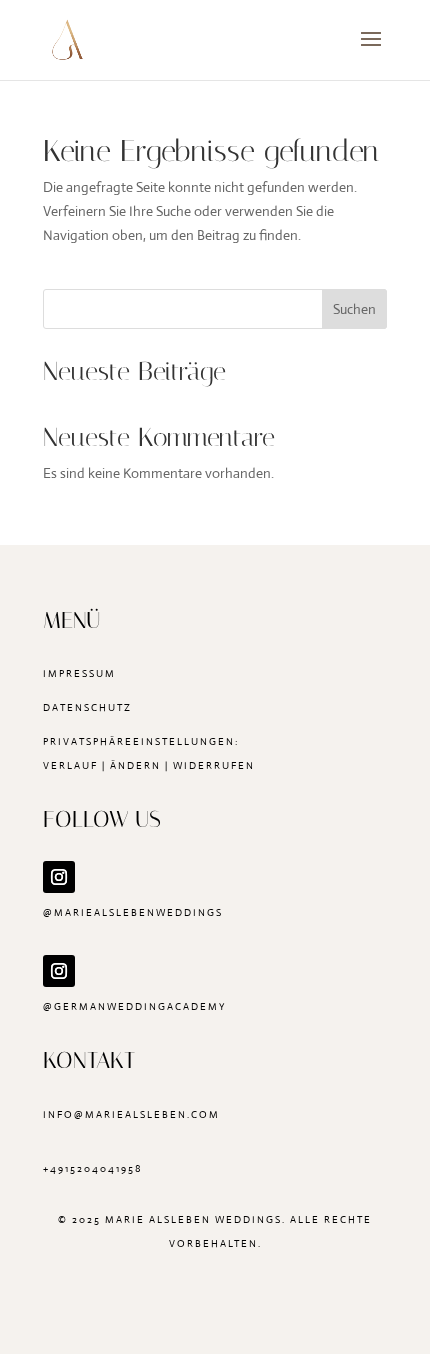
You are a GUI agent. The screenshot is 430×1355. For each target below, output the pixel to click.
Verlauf (70, 765)
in (50, 1114)
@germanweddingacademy (134, 1006)
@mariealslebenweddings (133, 912)
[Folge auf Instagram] (59, 877)
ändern (135, 765)
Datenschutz (87, 707)
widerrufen (214, 765)
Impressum (79, 673)
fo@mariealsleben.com (138, 1114)
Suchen (354, 309)
